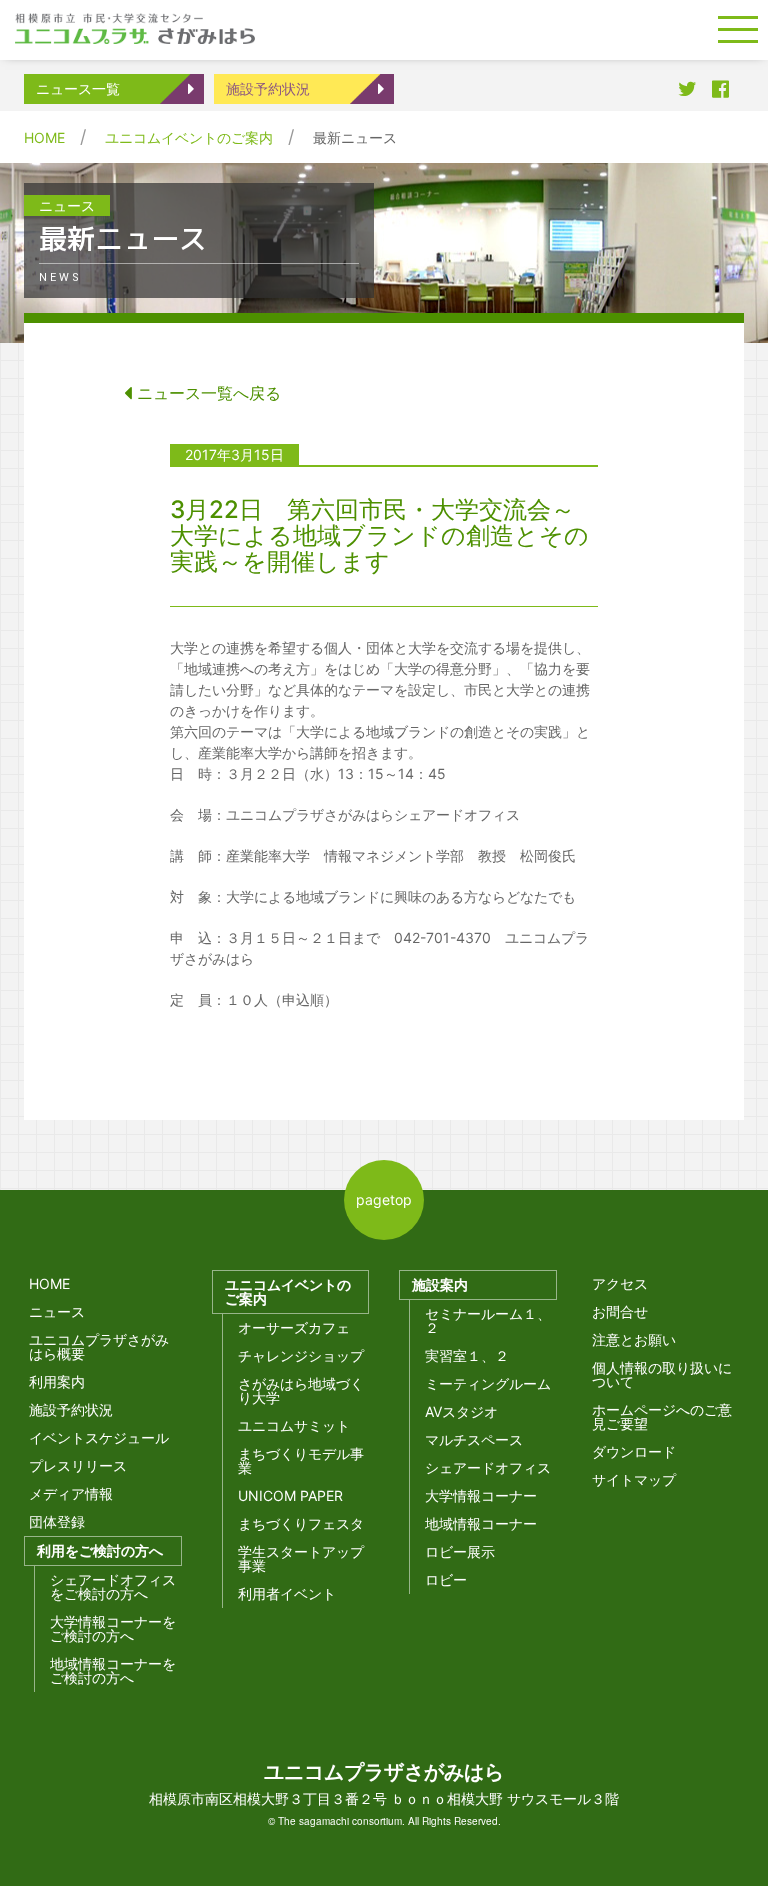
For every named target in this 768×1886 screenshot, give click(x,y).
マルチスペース (474, 1439)
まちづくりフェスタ (301, 1523)
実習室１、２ (467, 1355)
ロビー (446, 1579)
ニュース (57, 1311)
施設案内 (440, 1284)
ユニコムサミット (294, 1425)
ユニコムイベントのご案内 (189, 137)
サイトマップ (634, 1479)
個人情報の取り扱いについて (662, 1374)
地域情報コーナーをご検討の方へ (113, 1670)
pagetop (384, 1199)
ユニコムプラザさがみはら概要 (99, 1346)
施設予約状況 (268, 88)
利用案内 (57, 1381)
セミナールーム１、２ (488, 1320)
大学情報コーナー (481, 1495)
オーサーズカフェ (294, 1327)
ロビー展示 (460, 1551)
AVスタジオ (461, 1411)
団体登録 (57, 1521)
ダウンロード (634, 1451)
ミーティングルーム (488, 1383)
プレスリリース (78, 1465)
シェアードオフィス (488, 1467)
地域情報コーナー (481, 1523)
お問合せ (620, 1311)
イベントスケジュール (99, 1437)
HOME (44, 137)
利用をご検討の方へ (100, 1550)
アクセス (620, 1283)
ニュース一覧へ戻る (206, 393)
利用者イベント (287, 1593)
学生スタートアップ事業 (301, 1558)
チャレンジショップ (301, 1355)
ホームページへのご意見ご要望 (662, 1416)
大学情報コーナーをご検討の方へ (113, 1628)
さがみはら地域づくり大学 (301, 1390)
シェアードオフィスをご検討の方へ (113, 1586)
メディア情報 (71, 1493)
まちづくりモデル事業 (301, 1460)
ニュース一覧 (78, 88)
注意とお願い (634, 1339)
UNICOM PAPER (290, 1495)
